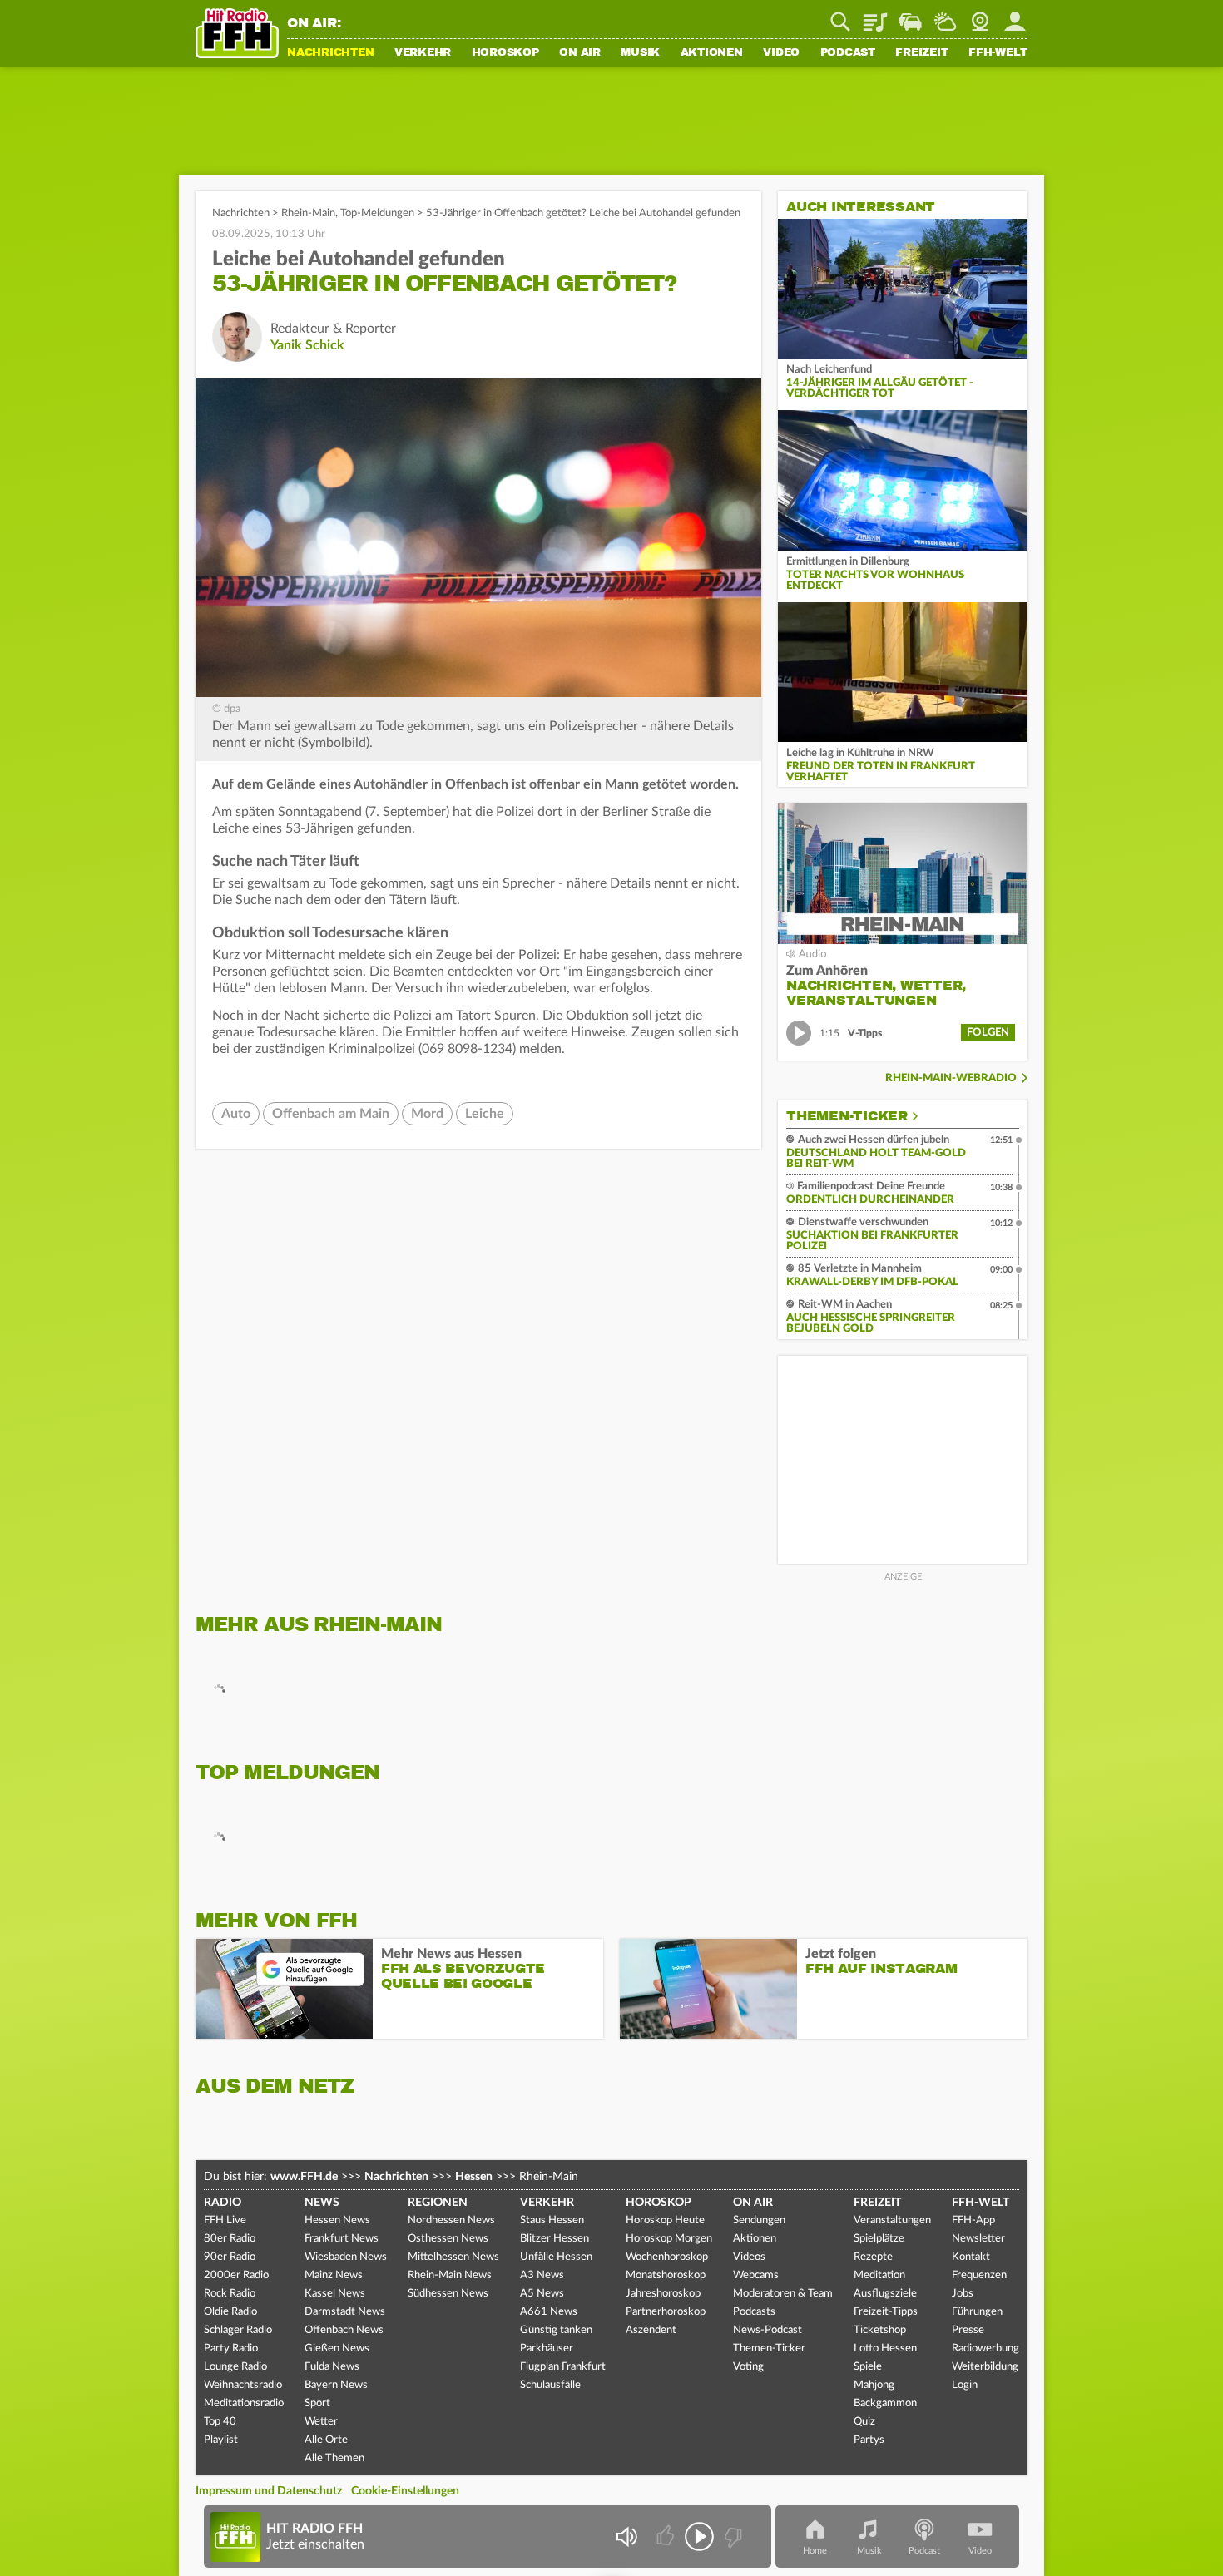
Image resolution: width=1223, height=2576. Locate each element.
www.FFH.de (304, 2177)
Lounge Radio (235, 2367)
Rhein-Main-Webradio (951, 1078)
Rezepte (873, 2257)
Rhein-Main (308, 213)
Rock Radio (230, 2294)
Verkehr (423, 53)
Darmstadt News (345, 2312)
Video (781, 53)
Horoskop (505, 53)
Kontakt (971, 2257)
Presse (968, 2330)
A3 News (542, 2275)
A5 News (542, 2294)
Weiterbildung (985, 2367)
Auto (236, 1114)
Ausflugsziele (885, 2294)
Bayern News (336, 2385)
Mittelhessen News (453, 2257)
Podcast (848, 53)
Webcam (980, 16)
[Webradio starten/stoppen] (699, 2536)
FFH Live (225, 2220)
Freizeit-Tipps (886, 2312)
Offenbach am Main (331, 1114)
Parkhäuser (547, 2349)
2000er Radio (236, 2275)
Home (815, 2551)
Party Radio (231, 2349)
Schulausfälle (550, 2385)
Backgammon (885, 2403)
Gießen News (337, 2349)
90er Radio (230, 2257)
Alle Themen (334, 2458)
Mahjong (874, 2385)
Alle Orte (326, 2440)
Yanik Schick (307, 345)
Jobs (963, 2294)
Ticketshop (880, 2330)
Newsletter (978, 2239)
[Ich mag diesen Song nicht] (732, 2536)
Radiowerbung (985, 2349)
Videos (749, 2257)
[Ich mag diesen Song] (667, 2536)
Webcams (756, 2275)
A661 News (549, 2312)
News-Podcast (767, 2330)
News (322, 2203)
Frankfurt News (342, 2239)
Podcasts (754, 2312)
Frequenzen (979, 2275)
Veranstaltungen (892, 2220)
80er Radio (230, 2239)
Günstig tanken (556, 2330)
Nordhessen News (451, 2220)
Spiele (868, 2367)
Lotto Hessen (885, 2349)
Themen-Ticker (847, 1116)
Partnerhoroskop (666, 2312)
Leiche (485, 1114)
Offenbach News (344, 2330)
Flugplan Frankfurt (563, 2367)
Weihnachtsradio (243, 2385)
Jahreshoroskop (663, 2294)
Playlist (875, 16)
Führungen (977, 2312)
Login (965, 2385)
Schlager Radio (238, 2330)
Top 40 (220, 2422)
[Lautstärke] (626, 2536)
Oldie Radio (230, 2312)
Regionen (438, 2203)
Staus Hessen (552, 2220)
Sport (317, 2403)
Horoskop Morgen (669, 2239)
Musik (640, 53)
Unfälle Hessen (556, 2257)
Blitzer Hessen (555, 2239)
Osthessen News (448, 2239)
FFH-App (973, 2220)
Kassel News (335, 2294)
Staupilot (910, 16)
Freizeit (921, 53)
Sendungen (759, 2220)
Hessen (474, 2177)
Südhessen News (448, 2294)
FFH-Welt (998, 53)
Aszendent (651, 2330)
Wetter (945, 16)
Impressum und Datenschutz (269, 2491)
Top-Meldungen (377, 213)
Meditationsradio (244, 2403)
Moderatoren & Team (783, 2294)
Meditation (879, 2275)
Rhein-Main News (450, 2275)
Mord (427, 1114)
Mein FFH (1015, 16)
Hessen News (337, 2220)
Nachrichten (330, 53)
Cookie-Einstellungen (405, 2491)
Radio (223, 2203)
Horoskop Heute (665, 2220)
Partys (869, 2440)
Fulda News (332, 2367)
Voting (748, 2367)
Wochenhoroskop (667, 2257)
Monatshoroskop (666, 2275)
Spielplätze (879, 2239)
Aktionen (712, 53)
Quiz (864, 2422)
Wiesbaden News (346, 2257)
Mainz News (334, 2275)
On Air (580, 53)
